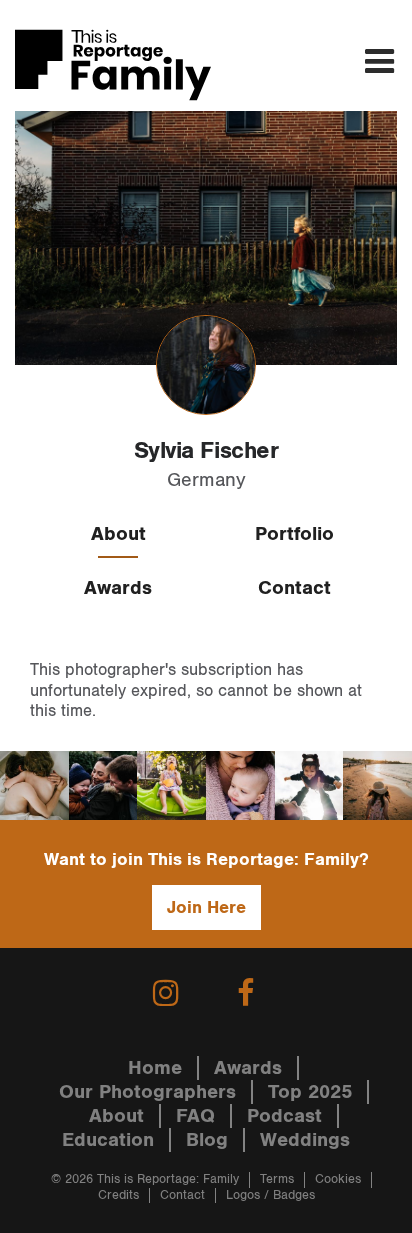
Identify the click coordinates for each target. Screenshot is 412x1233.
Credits (118, 1195)
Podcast (284, 1116)
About (118, 534)
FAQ (195, 1116)
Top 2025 (310, 1092)
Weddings (305, 1140)
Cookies (338, 1179)
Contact (294, 588)
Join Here (206, 907)
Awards (118, 588)
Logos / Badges (270, 1195)
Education (108, 1140)
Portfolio (294, 534)
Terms (277, 1179)
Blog (207, 1140)
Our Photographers (147, 1092)
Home (155, 1068)
